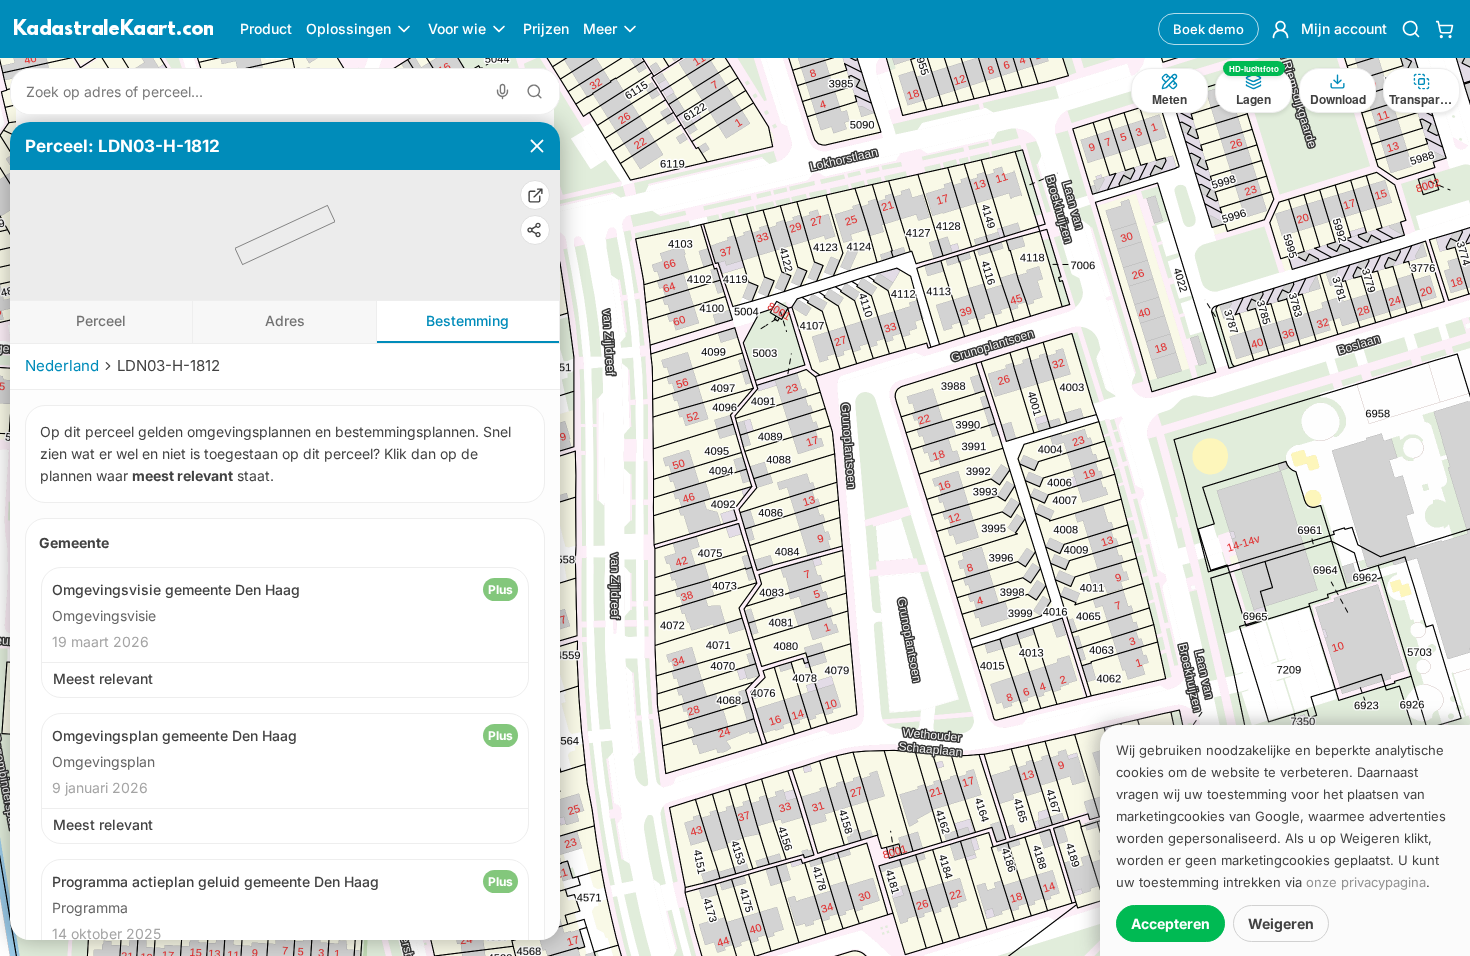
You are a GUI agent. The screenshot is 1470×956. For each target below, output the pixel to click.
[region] (735, 507)
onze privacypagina (1366, 882)
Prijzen (546, 28)
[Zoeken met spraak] (502, 91)
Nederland (62, 365)
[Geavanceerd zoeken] (535, 91)
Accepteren (1170, 923)
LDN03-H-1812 (168, 365)
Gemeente (74, 542)
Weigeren (1281, 923)
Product (266, 28)
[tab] (101, 322)
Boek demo (1208, 29)
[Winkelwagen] (1444, 29)
